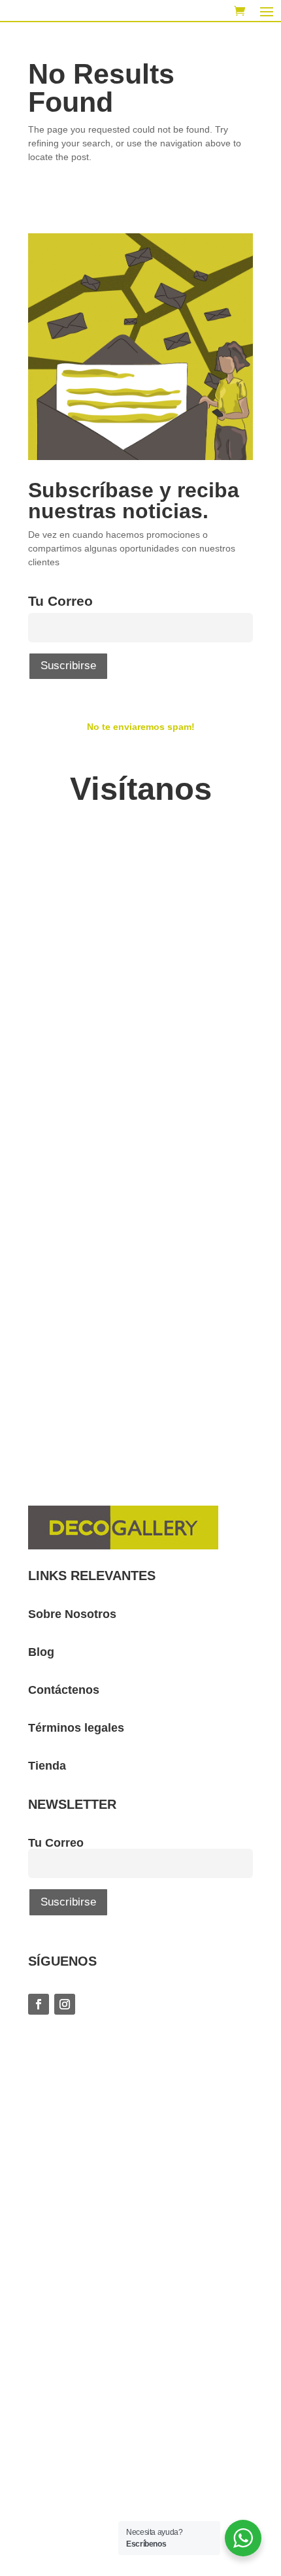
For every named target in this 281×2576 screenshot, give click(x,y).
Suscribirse (68, 678)
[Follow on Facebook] (39, 2017)
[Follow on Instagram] (65, 2017)
